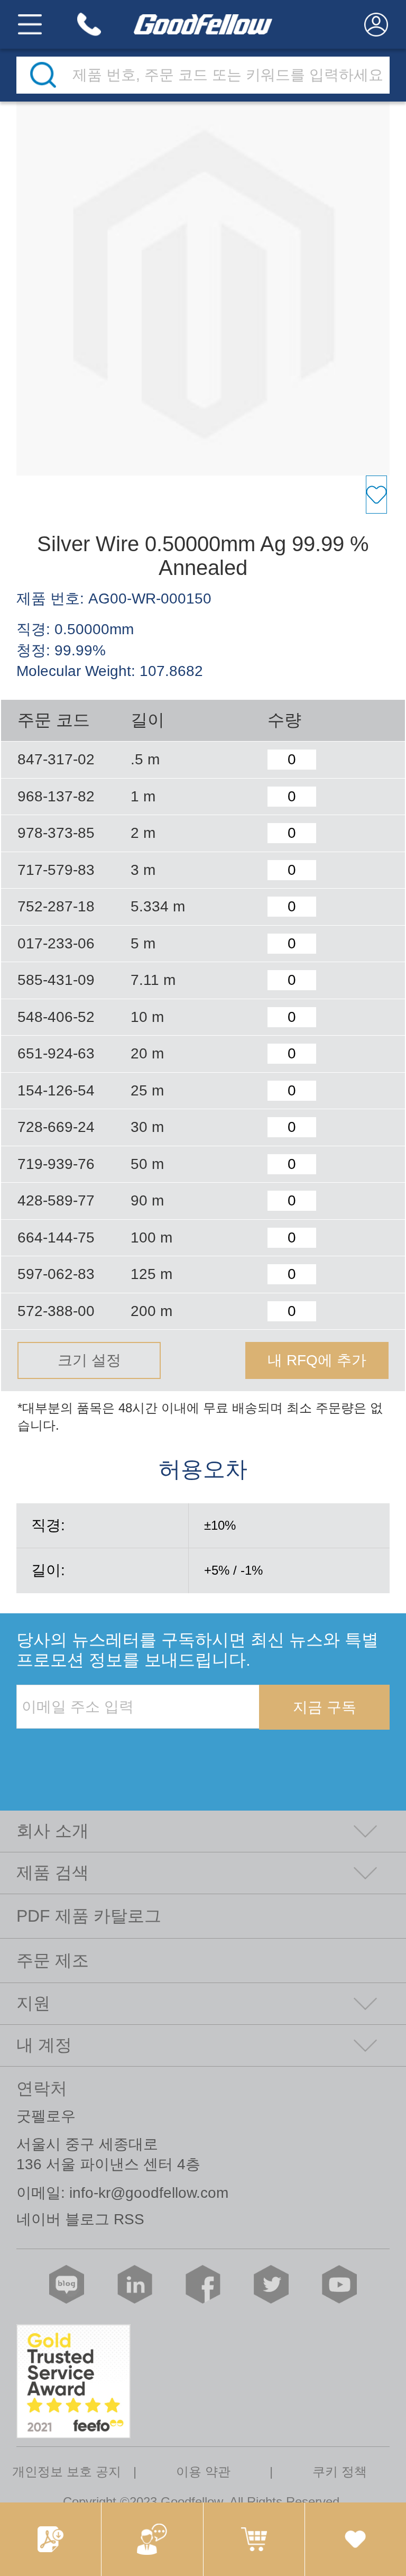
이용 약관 (203, 2472)
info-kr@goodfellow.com (149, 2193)
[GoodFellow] (203, 24)
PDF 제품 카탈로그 (89, 1916)
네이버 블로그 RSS (80, 2219)
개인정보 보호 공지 (67, 2472)
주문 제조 (53, 1960)
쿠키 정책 (340, 2472)
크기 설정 (89, 1360)
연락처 (42, 2088)
